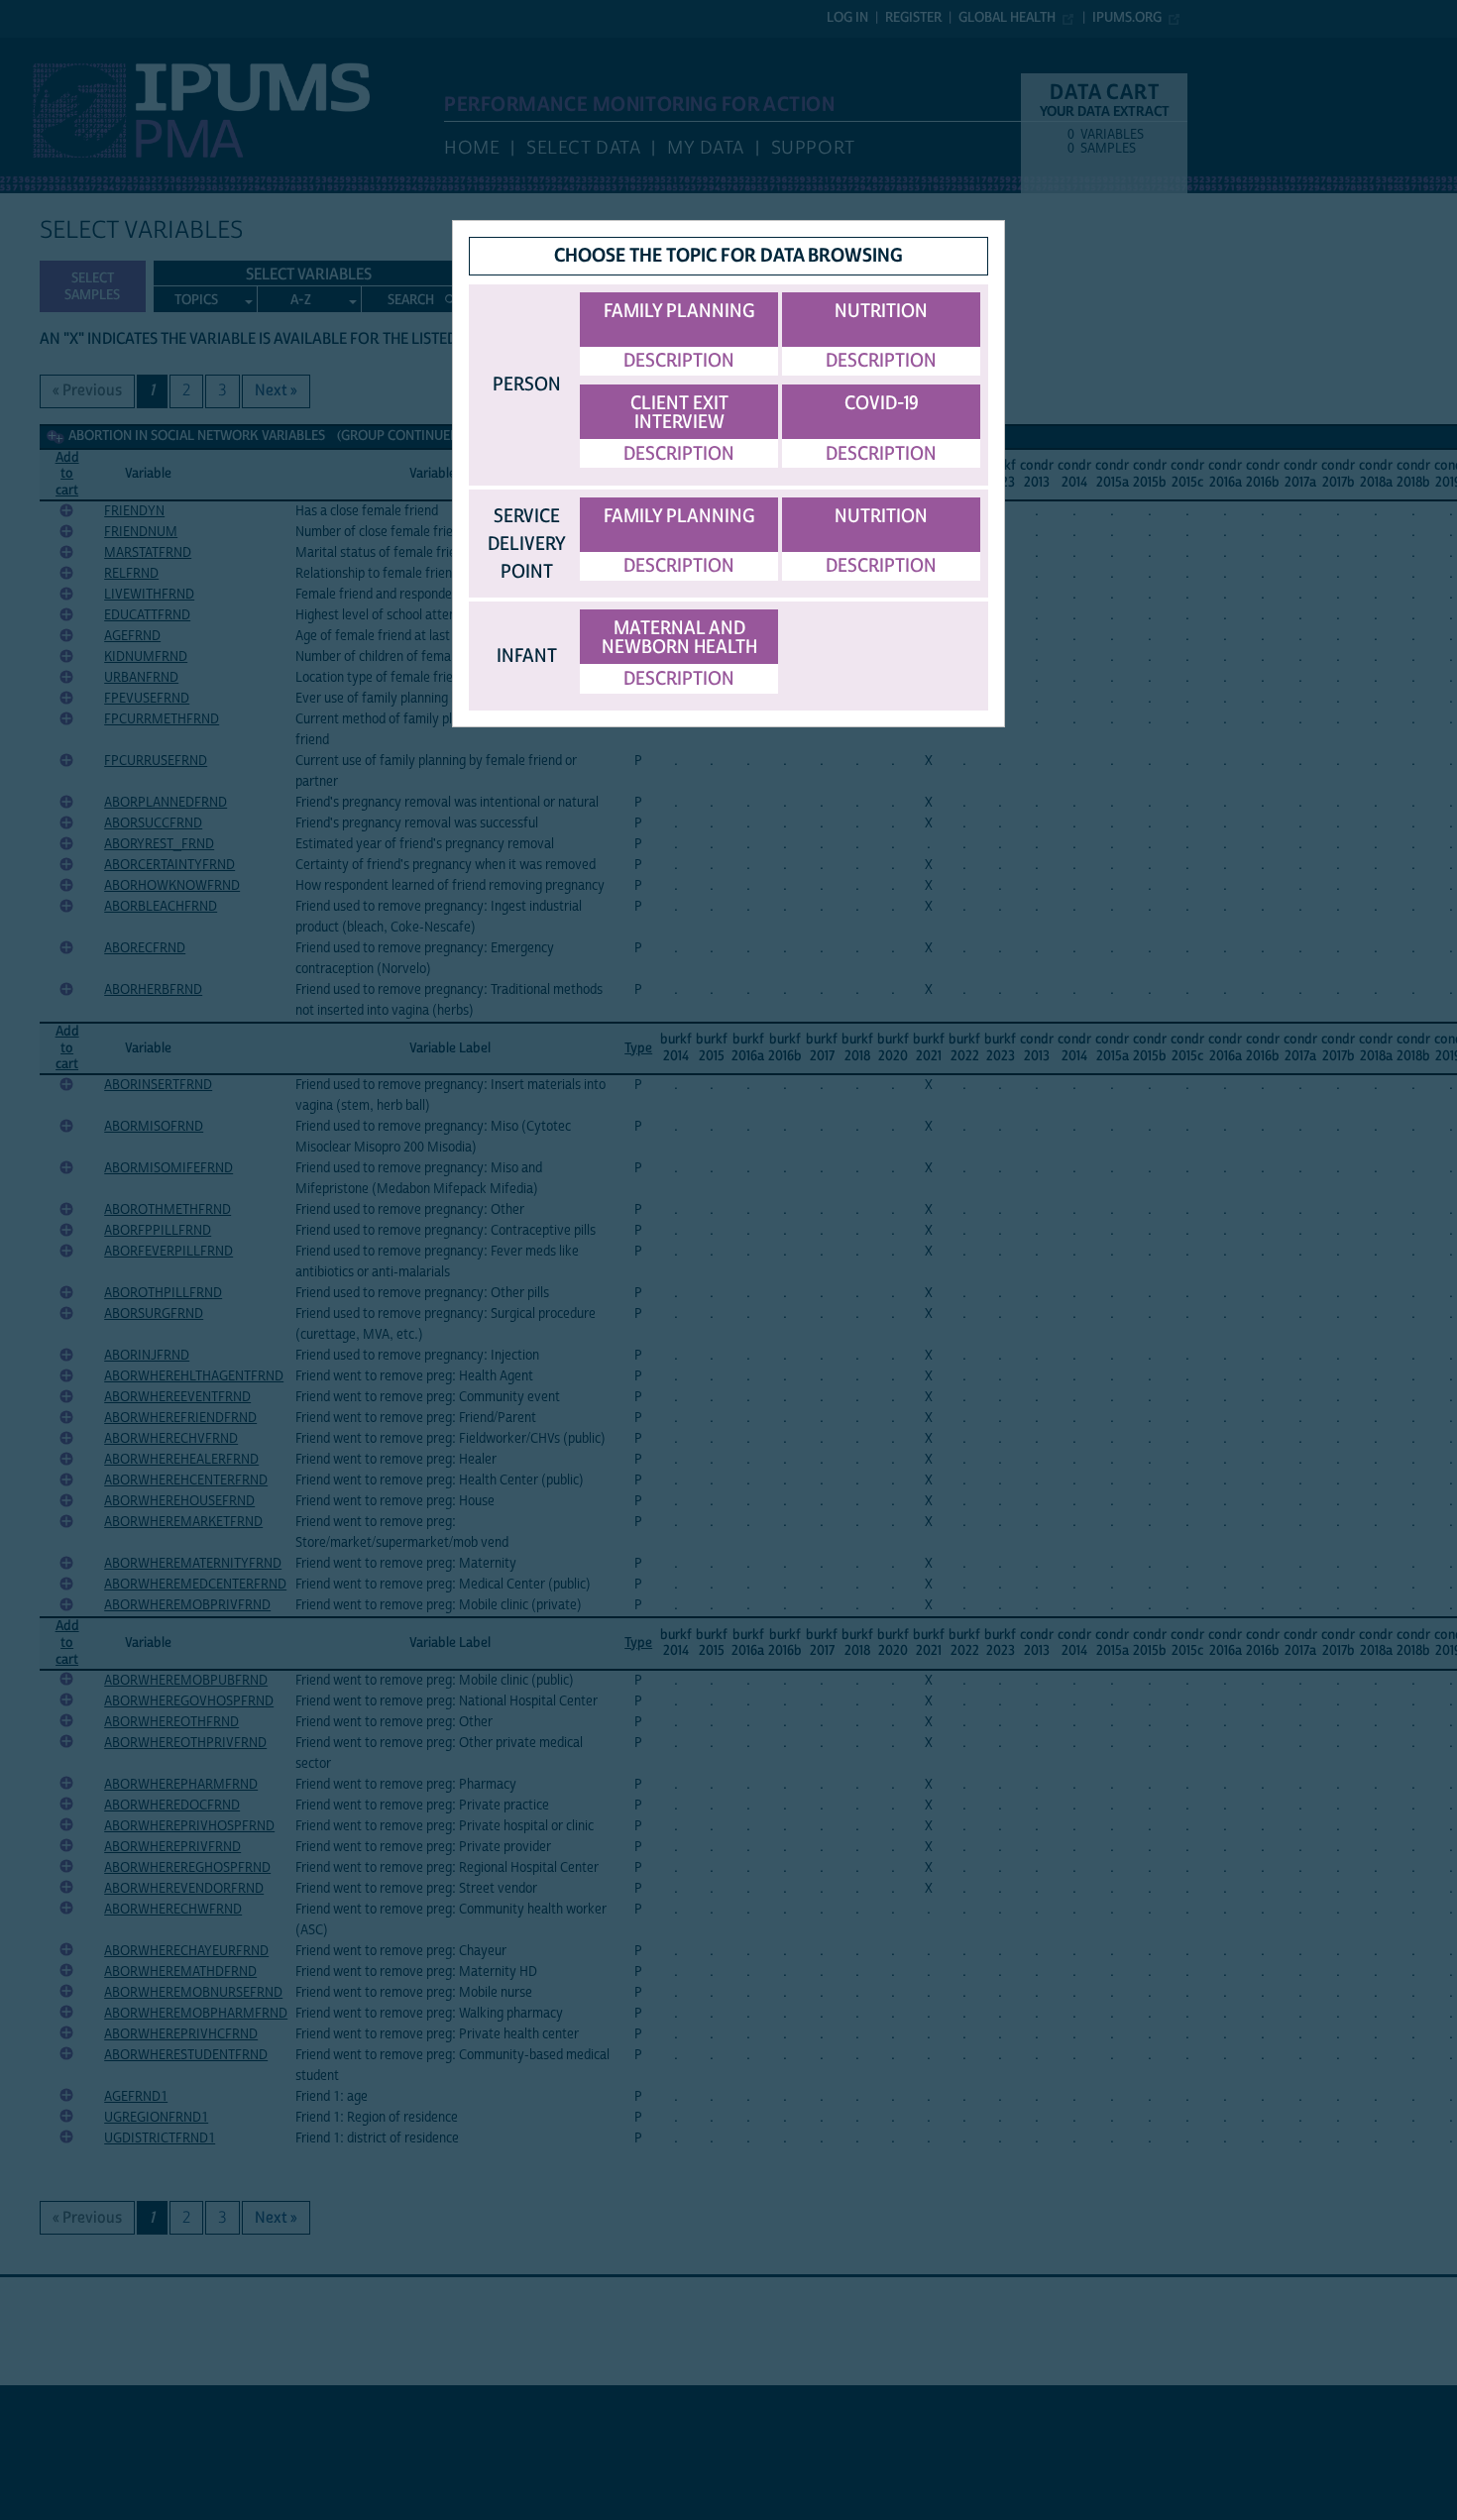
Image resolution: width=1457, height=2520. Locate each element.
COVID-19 (882, 403)
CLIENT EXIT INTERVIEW (679, 413)
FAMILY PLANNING (679, 311)
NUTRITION (881, 311)
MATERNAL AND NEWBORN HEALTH (679, 638)
